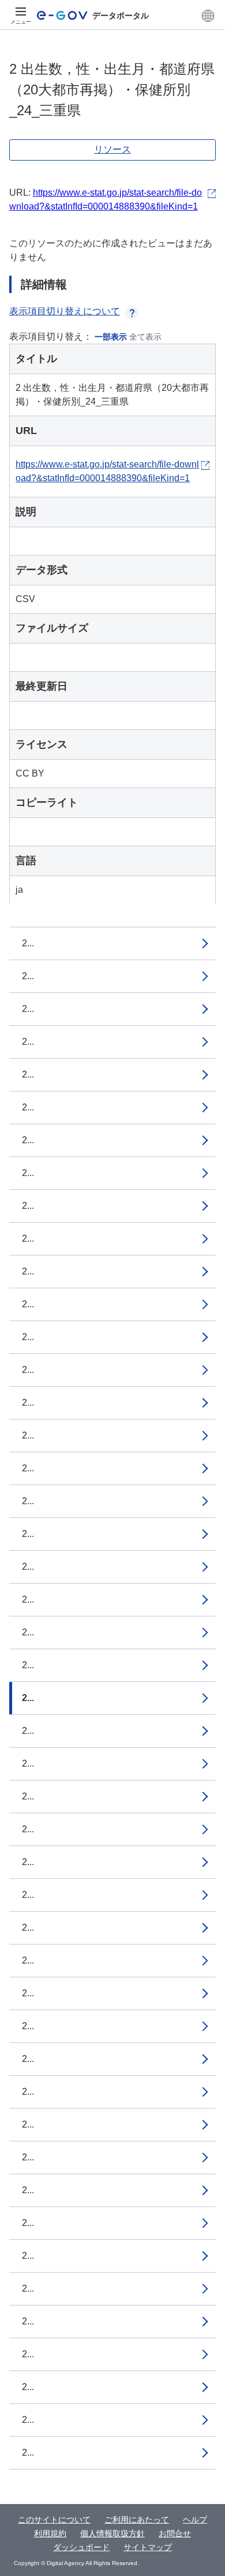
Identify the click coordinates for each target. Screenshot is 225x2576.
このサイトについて (54, 2520)
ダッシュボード (81, 2547)
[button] (208, 16)
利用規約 (50, 2533)
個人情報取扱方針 (112, 2533)
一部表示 (111, 337)
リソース (112, 149)
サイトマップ (148, 2547)
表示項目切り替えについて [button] (65, 311)
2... (28, 943)
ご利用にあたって (137, 2520)
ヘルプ (195, 2520)
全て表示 (145, 337)
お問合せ (175, 2533)
